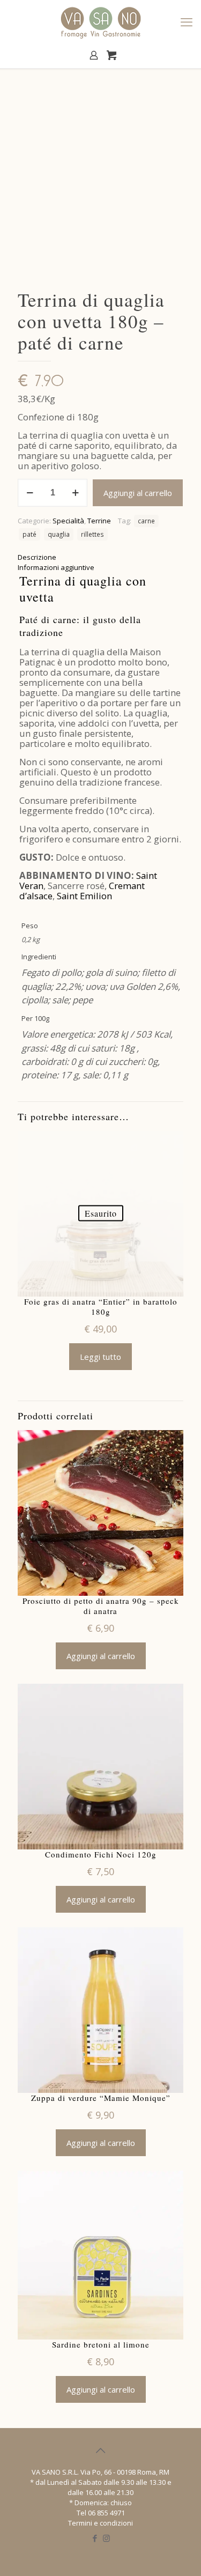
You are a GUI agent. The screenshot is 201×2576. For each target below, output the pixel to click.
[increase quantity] (75, 493)
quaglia (59, 534)
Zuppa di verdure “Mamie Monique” (101, 2098)
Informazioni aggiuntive (56, 567)
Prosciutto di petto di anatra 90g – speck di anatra (101, 1606)
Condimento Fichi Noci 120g (101, 1855)
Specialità (68, 521)
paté (29, 534)
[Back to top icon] (101, 2451)
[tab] (100, 557)
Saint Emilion (84, 896)
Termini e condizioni (100, 2523)
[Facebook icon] (95, 2538)
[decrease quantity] (30, 493)
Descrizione (37, 557)
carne (146, 521)
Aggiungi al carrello (138, 493)
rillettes (92, 534)
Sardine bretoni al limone (101, 2345)
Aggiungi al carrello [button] (101, 1656)
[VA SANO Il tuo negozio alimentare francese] (100, 21)
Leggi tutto (100, 1357)
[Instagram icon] (106, 2538)
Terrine (99, 521)
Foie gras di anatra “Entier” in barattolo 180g (101, 1307)
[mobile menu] (187, 21)
